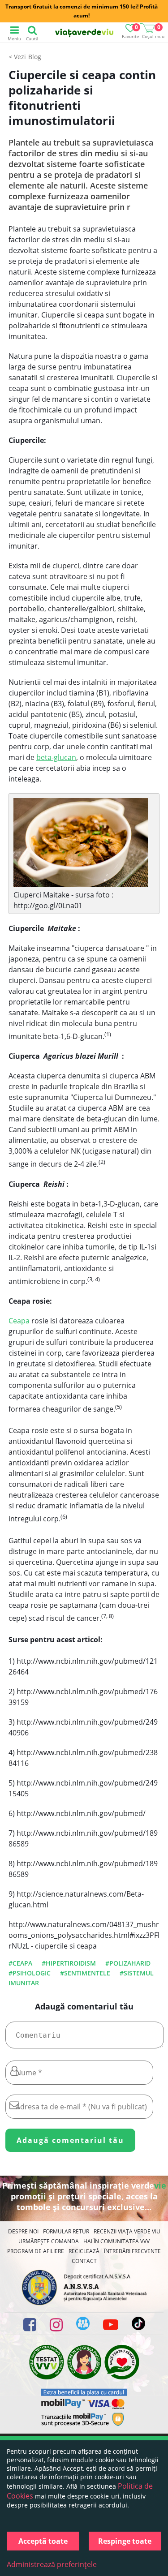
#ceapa (20, 1963)
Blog (35, 57)
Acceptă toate (43, 2541)
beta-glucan (56, 757)
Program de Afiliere (36, 2251)
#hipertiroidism (69, 1963)
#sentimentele (85, 1973)
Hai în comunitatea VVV (116, 2241)
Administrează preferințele (52, 2564)
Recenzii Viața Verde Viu (127, 2231)
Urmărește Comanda (49, 2241)
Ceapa (20, 1321)
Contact (84, 2261)
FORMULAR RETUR (66, 2231)
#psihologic (30, 1973)
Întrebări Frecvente (132, 2251)
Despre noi (23, 2231)
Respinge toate (125, 2541)
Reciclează (84, 2251)
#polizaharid (128, 1963)
